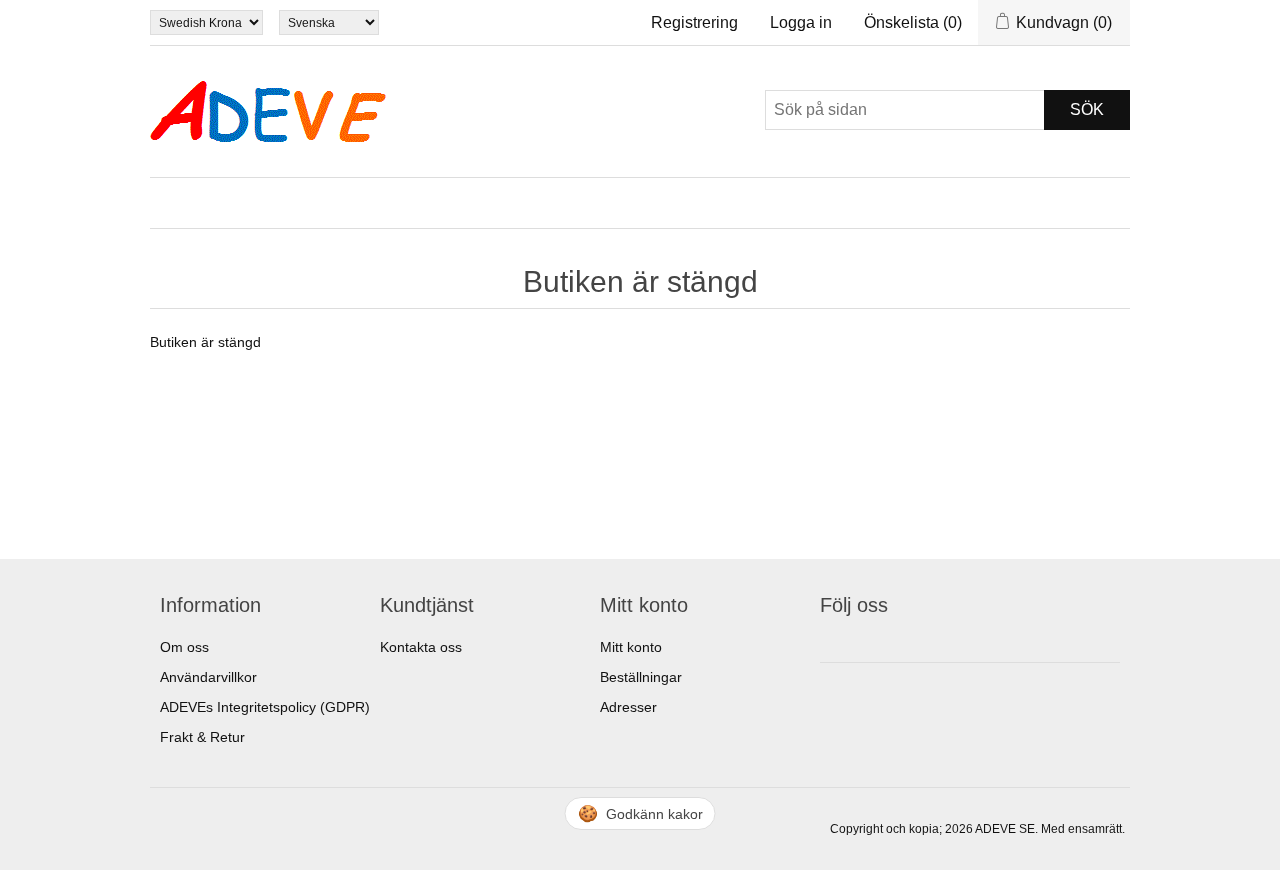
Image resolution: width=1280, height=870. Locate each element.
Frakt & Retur (202, 737)
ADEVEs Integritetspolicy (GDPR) (265, 707)
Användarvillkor (208, 677)
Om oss (184, 647)
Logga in (801, 22)
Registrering (694, 22)
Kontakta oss (421, 647)
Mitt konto (631, 647)
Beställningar (641, 677)
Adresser (628, 707)
